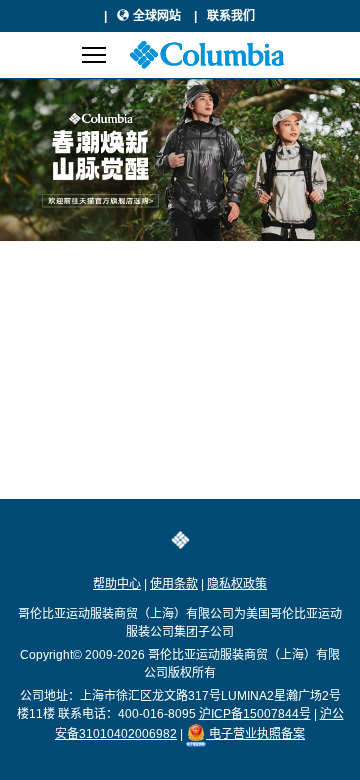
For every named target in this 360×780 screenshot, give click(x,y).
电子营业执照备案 (255, 734)
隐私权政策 (237, 584)
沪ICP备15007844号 (255, 714)
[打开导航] (94, 55)
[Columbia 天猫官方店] (180, 160)
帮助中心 (117, 584)
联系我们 (231, 16)
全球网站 (158, 16)
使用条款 (174, 584)
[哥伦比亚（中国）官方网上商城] (206, 55)
